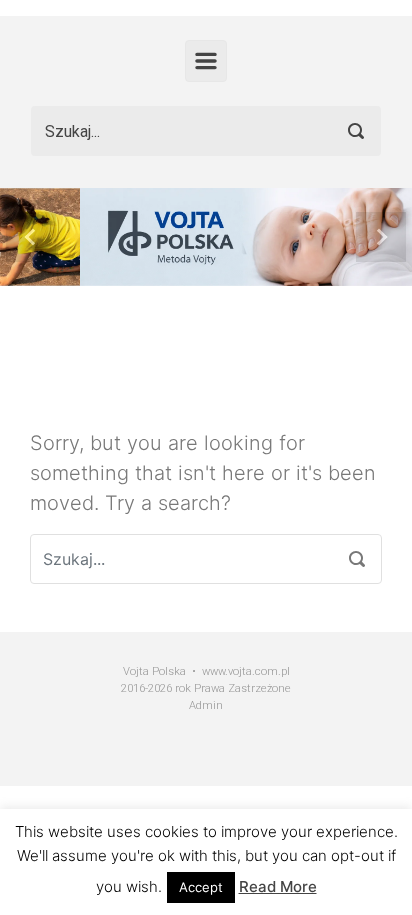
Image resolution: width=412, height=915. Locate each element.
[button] (31, 237)
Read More (278, 886)
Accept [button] (201, 887)
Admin (206, 705)
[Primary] (206, 61)
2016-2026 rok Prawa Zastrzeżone (206, 688)
